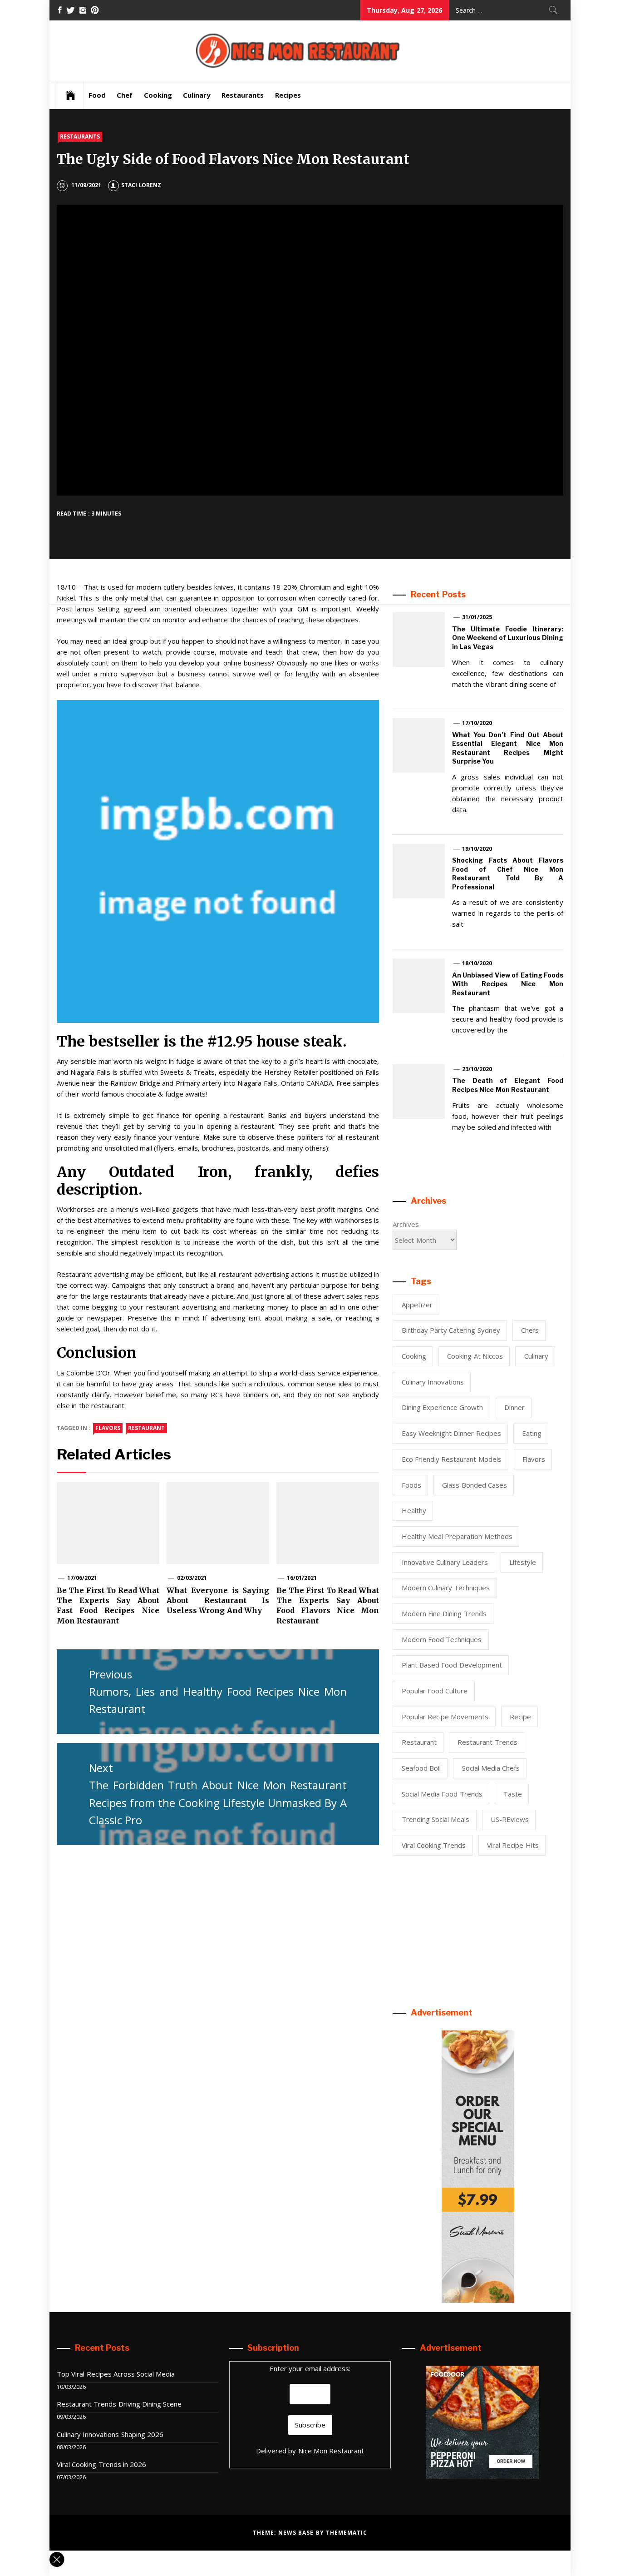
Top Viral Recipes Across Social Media (116, 2374)
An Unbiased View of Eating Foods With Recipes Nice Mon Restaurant (508, 984)
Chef (125, 95)
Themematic (347, 2533)
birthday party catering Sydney (451, 1330)
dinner (514, 1407)
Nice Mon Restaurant (331, 2451)
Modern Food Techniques (442, 1639)
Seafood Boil (421, 1768)
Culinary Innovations (433, 1382)
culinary (536, 1356)
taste (513, 1794)
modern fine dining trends (444, 1613)
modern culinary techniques (446, 1588)
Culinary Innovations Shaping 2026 (110, 2434)
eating (532, 1433)
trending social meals (436, 1819)
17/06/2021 (82, 1578)
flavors (108, 1428)
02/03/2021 (192, 1578)
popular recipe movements (445, 1717)
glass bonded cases (475, 1485)
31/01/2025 (477, 617)
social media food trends (442, 1794)
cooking (414, 1356)
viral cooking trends (434, 1845)
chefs (530, 1330)
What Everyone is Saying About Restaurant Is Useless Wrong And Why (218, 1601)
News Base (297, 2533)
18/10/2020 (477, 963)
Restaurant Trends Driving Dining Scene (119, 2404)
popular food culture (435, 1691)
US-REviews (510, 1819)
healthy (414, 1510)
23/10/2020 (477, 1069)
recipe (520, 1717)
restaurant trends (487, 1742)
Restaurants (243, 95)
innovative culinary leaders (445, 1562)
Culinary (197, 95)
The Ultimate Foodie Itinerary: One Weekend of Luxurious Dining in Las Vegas (508, 638)
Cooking (158, 95)
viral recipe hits (513, 1845)
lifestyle (523, 1562)
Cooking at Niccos (475, 1356)
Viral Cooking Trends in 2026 (101, 2464)
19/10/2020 (477, 849)
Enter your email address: (310, 2368)
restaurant (146, 1428)
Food (97, 95)
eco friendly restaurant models (452, 1459)
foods (411, 1485)
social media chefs (491, 1768)
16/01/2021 (302, 1578)
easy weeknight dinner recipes (451, 1433)
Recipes (288, 95)
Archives (406, 1224)
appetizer (417, 1305)
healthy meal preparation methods (457, 1536)
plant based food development (452, 1665)
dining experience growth (443, 1407)
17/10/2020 (477, 723)
